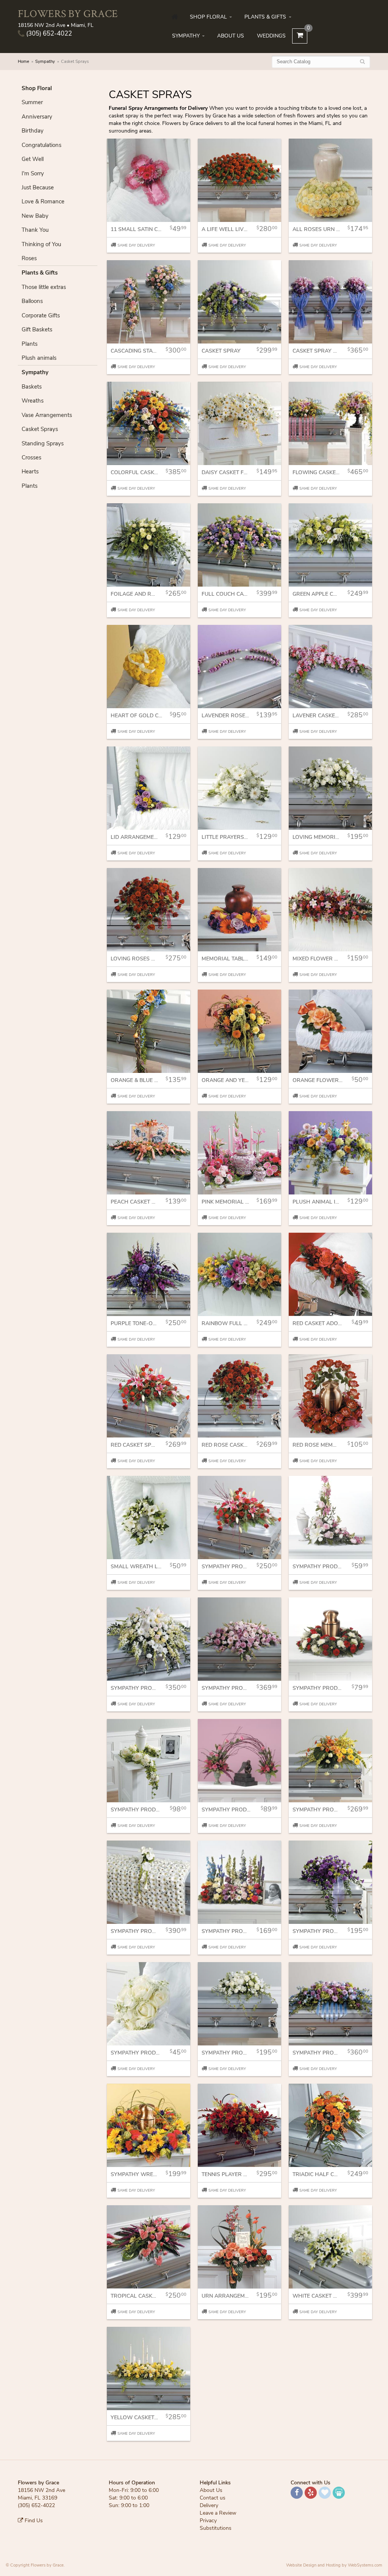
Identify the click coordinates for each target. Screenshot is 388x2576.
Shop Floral (208, 17)
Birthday (33, 131)
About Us (231, 36)
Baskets (32, 387)
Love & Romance (43, 201)
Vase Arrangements (47, 415)
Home (23, 62)
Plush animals (39, 358)
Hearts (30, 471)
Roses (29, 258)
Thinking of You (41, 244)
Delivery (209, 2505)
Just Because (38, 187)
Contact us (213, 2498)
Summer (32, 102)
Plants (30, 344)
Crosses (31, 457)
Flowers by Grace (68, 13)
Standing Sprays (43, 443)
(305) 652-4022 (48, 34)
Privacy (208, 2521)
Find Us (33, 2521)
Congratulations (41, 145)
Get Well (33, 159)
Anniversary (37, 117)
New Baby (35, 216)
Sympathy (186, 36)
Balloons (32, 301)
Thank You (35, 230)
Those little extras (44, 287)
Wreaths (33, 401)
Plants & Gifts (265, 17)
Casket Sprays (40, 429)
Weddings (271, 36)
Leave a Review (218, 2513)
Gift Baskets (37, 329)
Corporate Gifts (41, 315)
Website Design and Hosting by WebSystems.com (334, 2565)
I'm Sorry (33, 173)
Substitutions (216, 2528)
